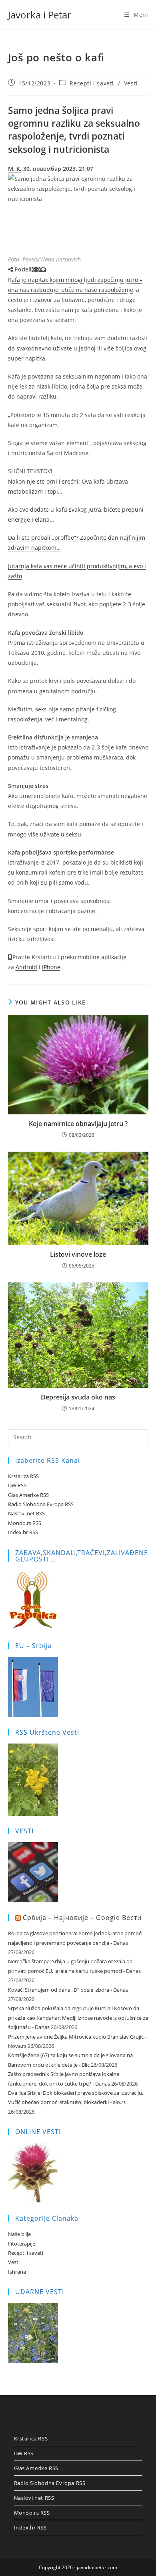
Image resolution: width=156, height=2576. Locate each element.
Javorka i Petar (40, 15)
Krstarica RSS (23, 1476)
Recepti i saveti (92, 83)
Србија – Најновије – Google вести (82, 1918)
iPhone (51, 967)
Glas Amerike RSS (28, 1495)
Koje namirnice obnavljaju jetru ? (78, 1124)
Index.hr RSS (23, 1532)
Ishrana (17, 2272)
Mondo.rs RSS (25, 1523)
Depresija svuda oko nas (78, 1397)
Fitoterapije (22, 2244)
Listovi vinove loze (78, 1254)
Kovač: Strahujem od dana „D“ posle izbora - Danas (68, 1990)
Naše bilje (19, 2234)
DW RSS (17, 1485)
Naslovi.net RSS (26, 1513)
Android (26, 967)
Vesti (131, 83)
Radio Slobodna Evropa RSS (41, 1504)
